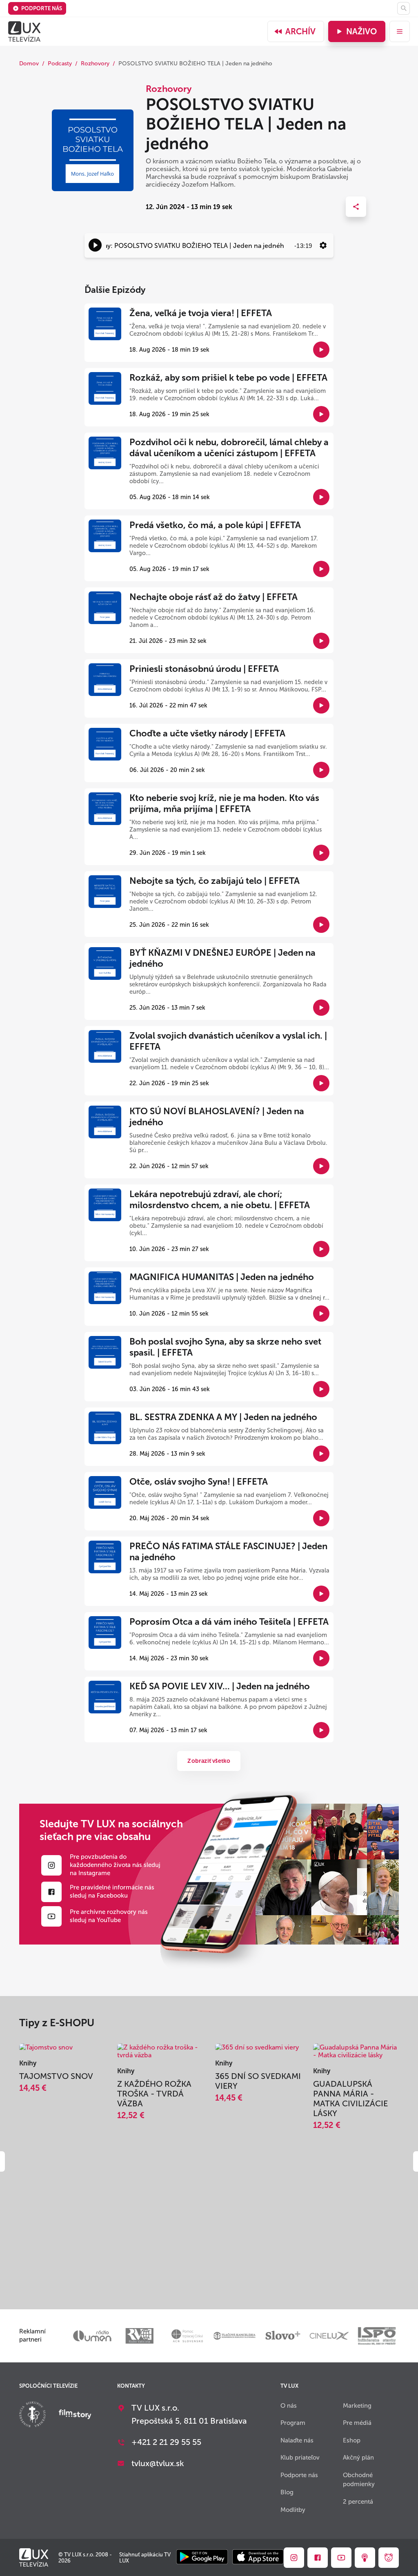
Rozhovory (95, 64)
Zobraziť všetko (209, 1761)
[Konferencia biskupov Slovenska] (32, 2415)
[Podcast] (365, 2558)
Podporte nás (42, 8)
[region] (209, 245)
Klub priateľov (300, 2458)
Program (293, 2423)
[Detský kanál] (389, 2558)
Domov (29, 64)
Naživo (361, 31)
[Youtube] (51, 1916)
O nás (289, 2406)
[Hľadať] (404, 8)
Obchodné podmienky (359, 2480)
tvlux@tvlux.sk (158, 2463)
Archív (300, 31)
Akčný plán (358, 2458)
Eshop (352, 2440)
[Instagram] (51, 1865)
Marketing (357, 2406)
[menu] (400, 31)
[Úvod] (24, 31)
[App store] (258, 2557)
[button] (95, 245)
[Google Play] (202, 2557)
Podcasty (60, 64)
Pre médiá (357, 2423)
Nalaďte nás (297, 2440)
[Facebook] (51, 1892)
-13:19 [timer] (303, 246)
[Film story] (75, 2415)
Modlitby (293, 2510)
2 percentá (358, 2502)
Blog (287, 2492)
